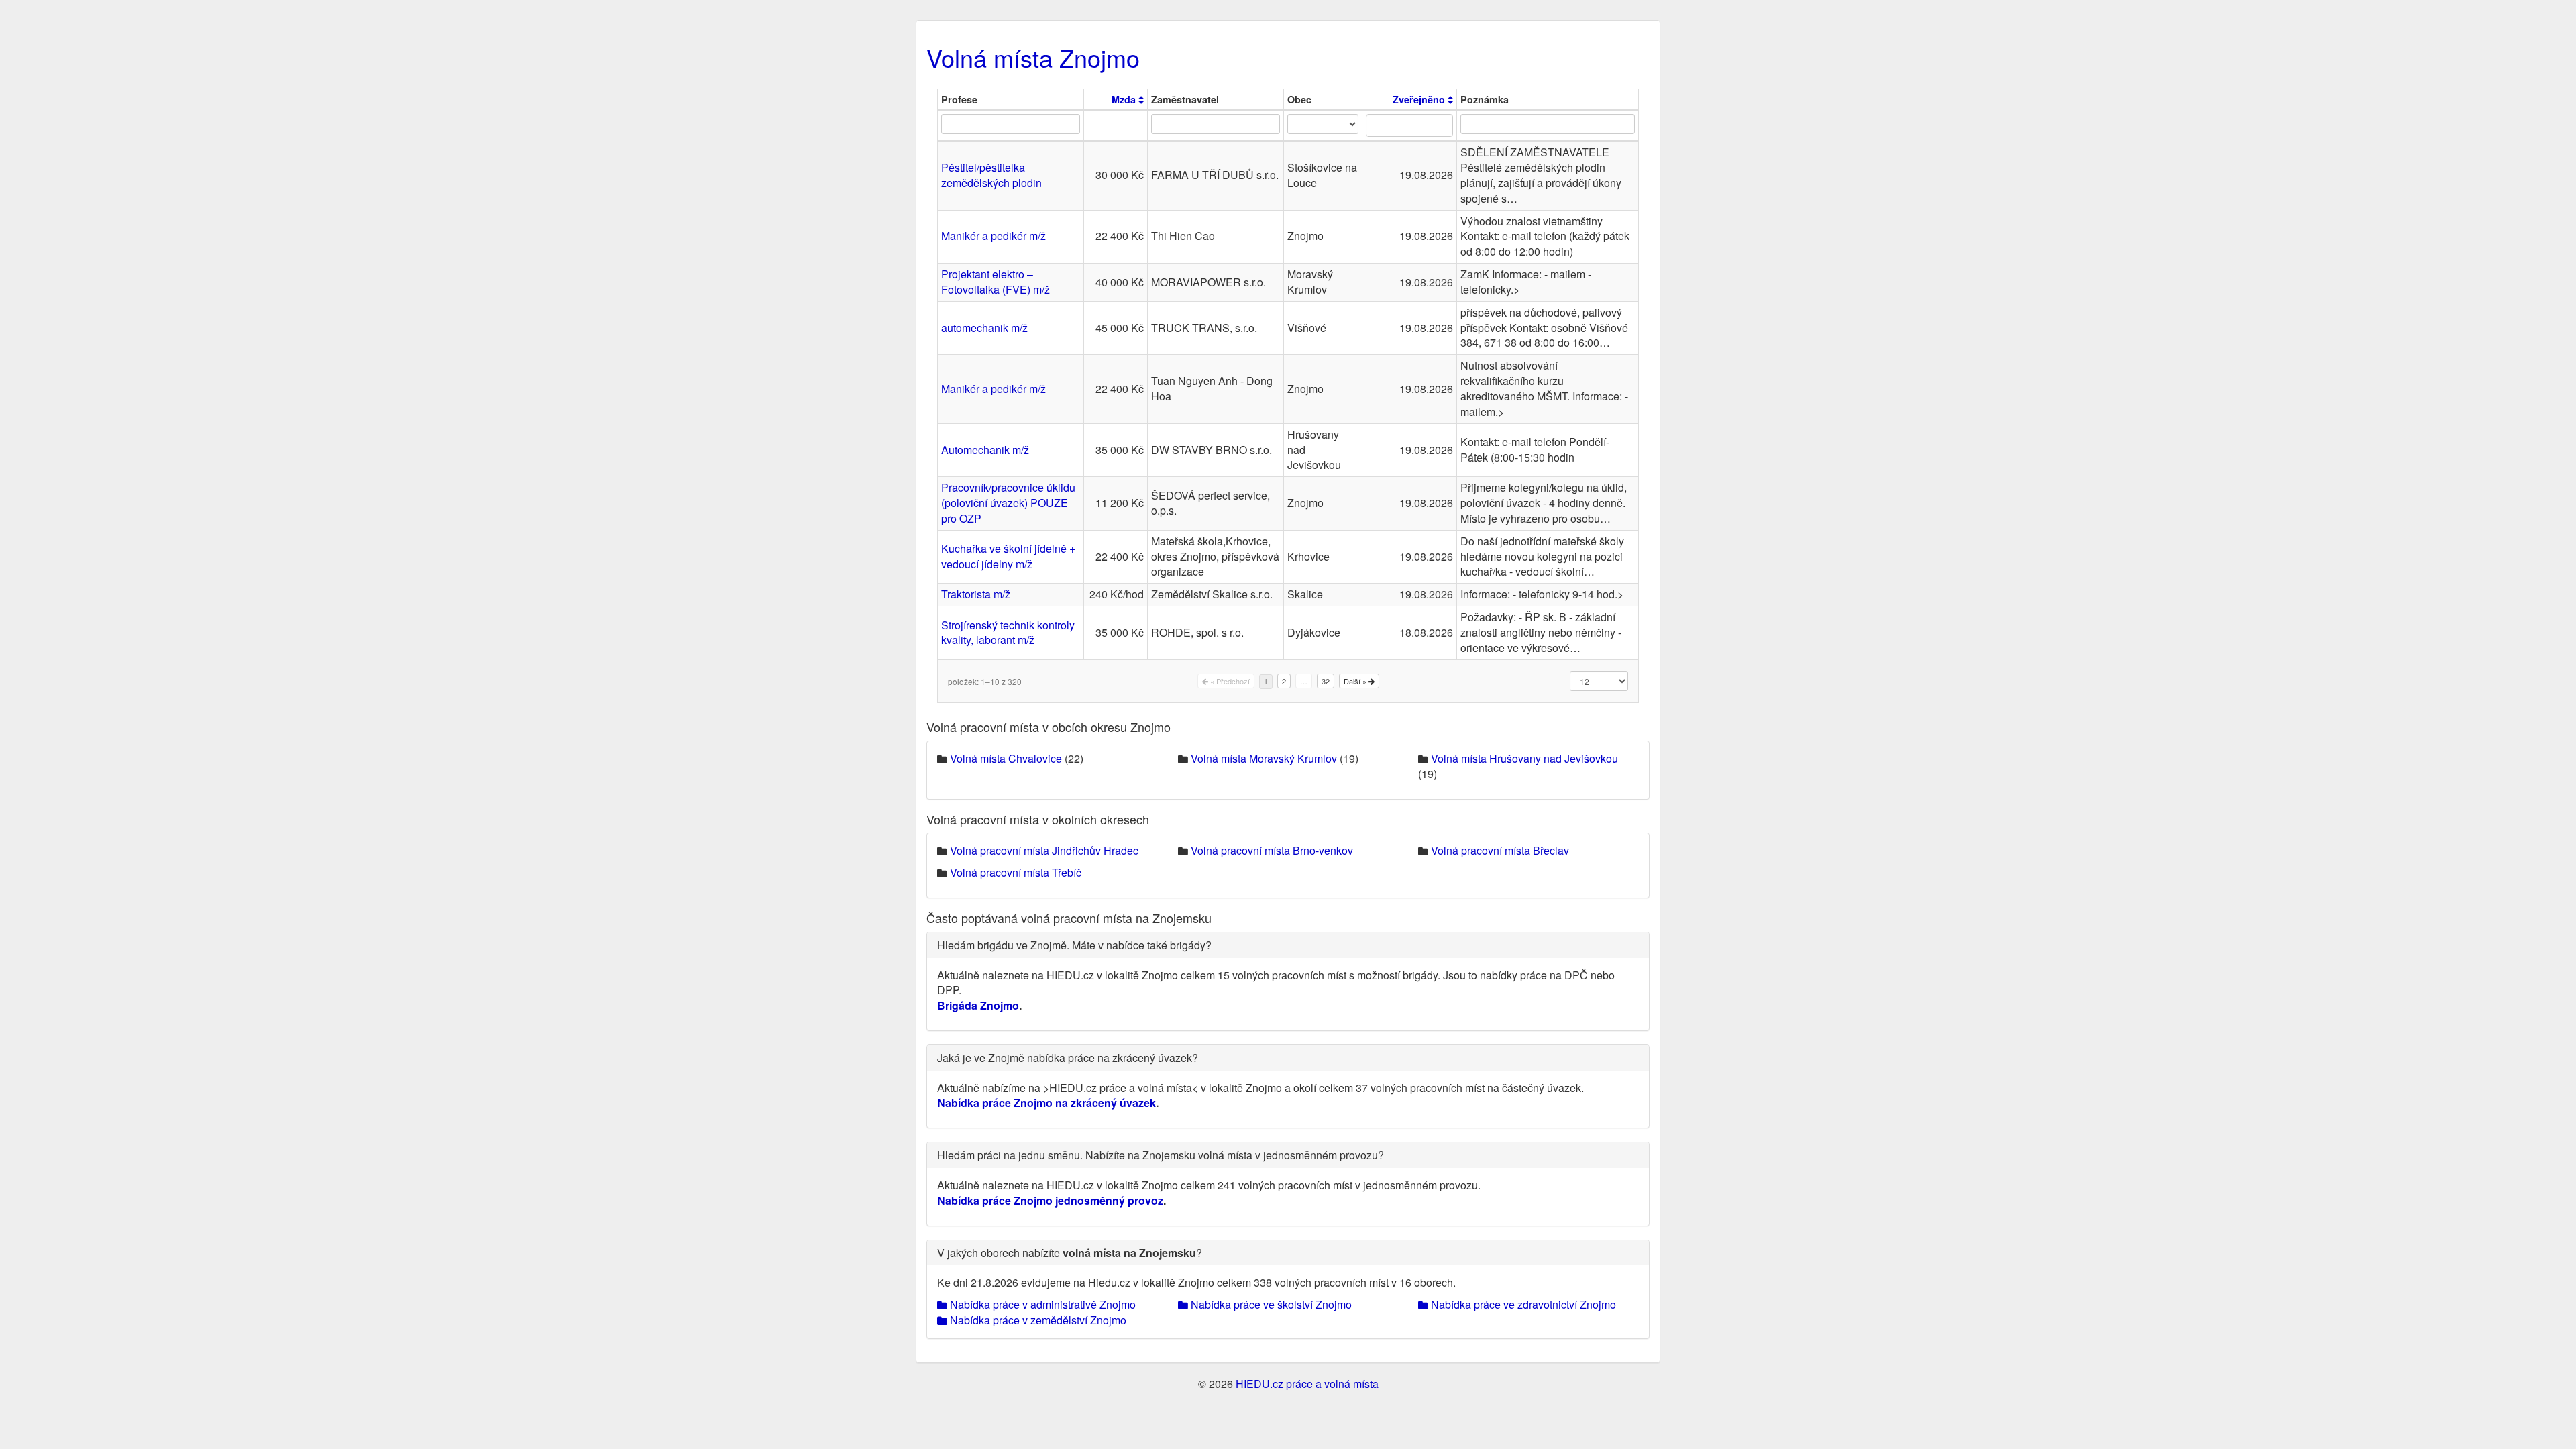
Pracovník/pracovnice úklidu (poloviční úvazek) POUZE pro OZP (1008, 503)
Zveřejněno (1420, 99)
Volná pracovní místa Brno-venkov (1272, 850)
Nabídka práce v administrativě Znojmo (1041, 1304)
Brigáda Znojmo (978, 1005)
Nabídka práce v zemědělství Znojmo (1037, 1320)
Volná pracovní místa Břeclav (1500, 850)
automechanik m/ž (984, 328)
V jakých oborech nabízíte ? (1070, 1253)
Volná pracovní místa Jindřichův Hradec (1044, 850)
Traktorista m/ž (976, 594)
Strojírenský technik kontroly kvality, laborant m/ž (1008, 633)
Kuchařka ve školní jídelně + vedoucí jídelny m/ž (1008, 556)
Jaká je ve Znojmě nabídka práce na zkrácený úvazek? (1068, 1058)
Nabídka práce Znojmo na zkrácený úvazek (1046, 1103)
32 (1326, 681)
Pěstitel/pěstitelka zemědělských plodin (991, 175)
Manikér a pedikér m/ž (994, 236)
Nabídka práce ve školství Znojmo (1270, 1304)
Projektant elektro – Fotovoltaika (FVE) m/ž (996, 282)
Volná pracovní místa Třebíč (1016, 872)
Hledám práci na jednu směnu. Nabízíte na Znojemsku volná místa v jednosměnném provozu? (1161, 1155)
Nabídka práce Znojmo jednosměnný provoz (1050, 1200)
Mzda (1125, 99)
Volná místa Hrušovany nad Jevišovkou (1524, 758)
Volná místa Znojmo (1033, 57)
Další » (1356, 681)
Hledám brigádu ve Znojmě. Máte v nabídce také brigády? (1074, 945)
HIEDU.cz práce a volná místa (1307, 1384)
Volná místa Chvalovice (1006, 758)
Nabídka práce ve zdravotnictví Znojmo (1522, 1304)
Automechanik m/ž (985, 450)
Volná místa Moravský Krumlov (1264, 758)
